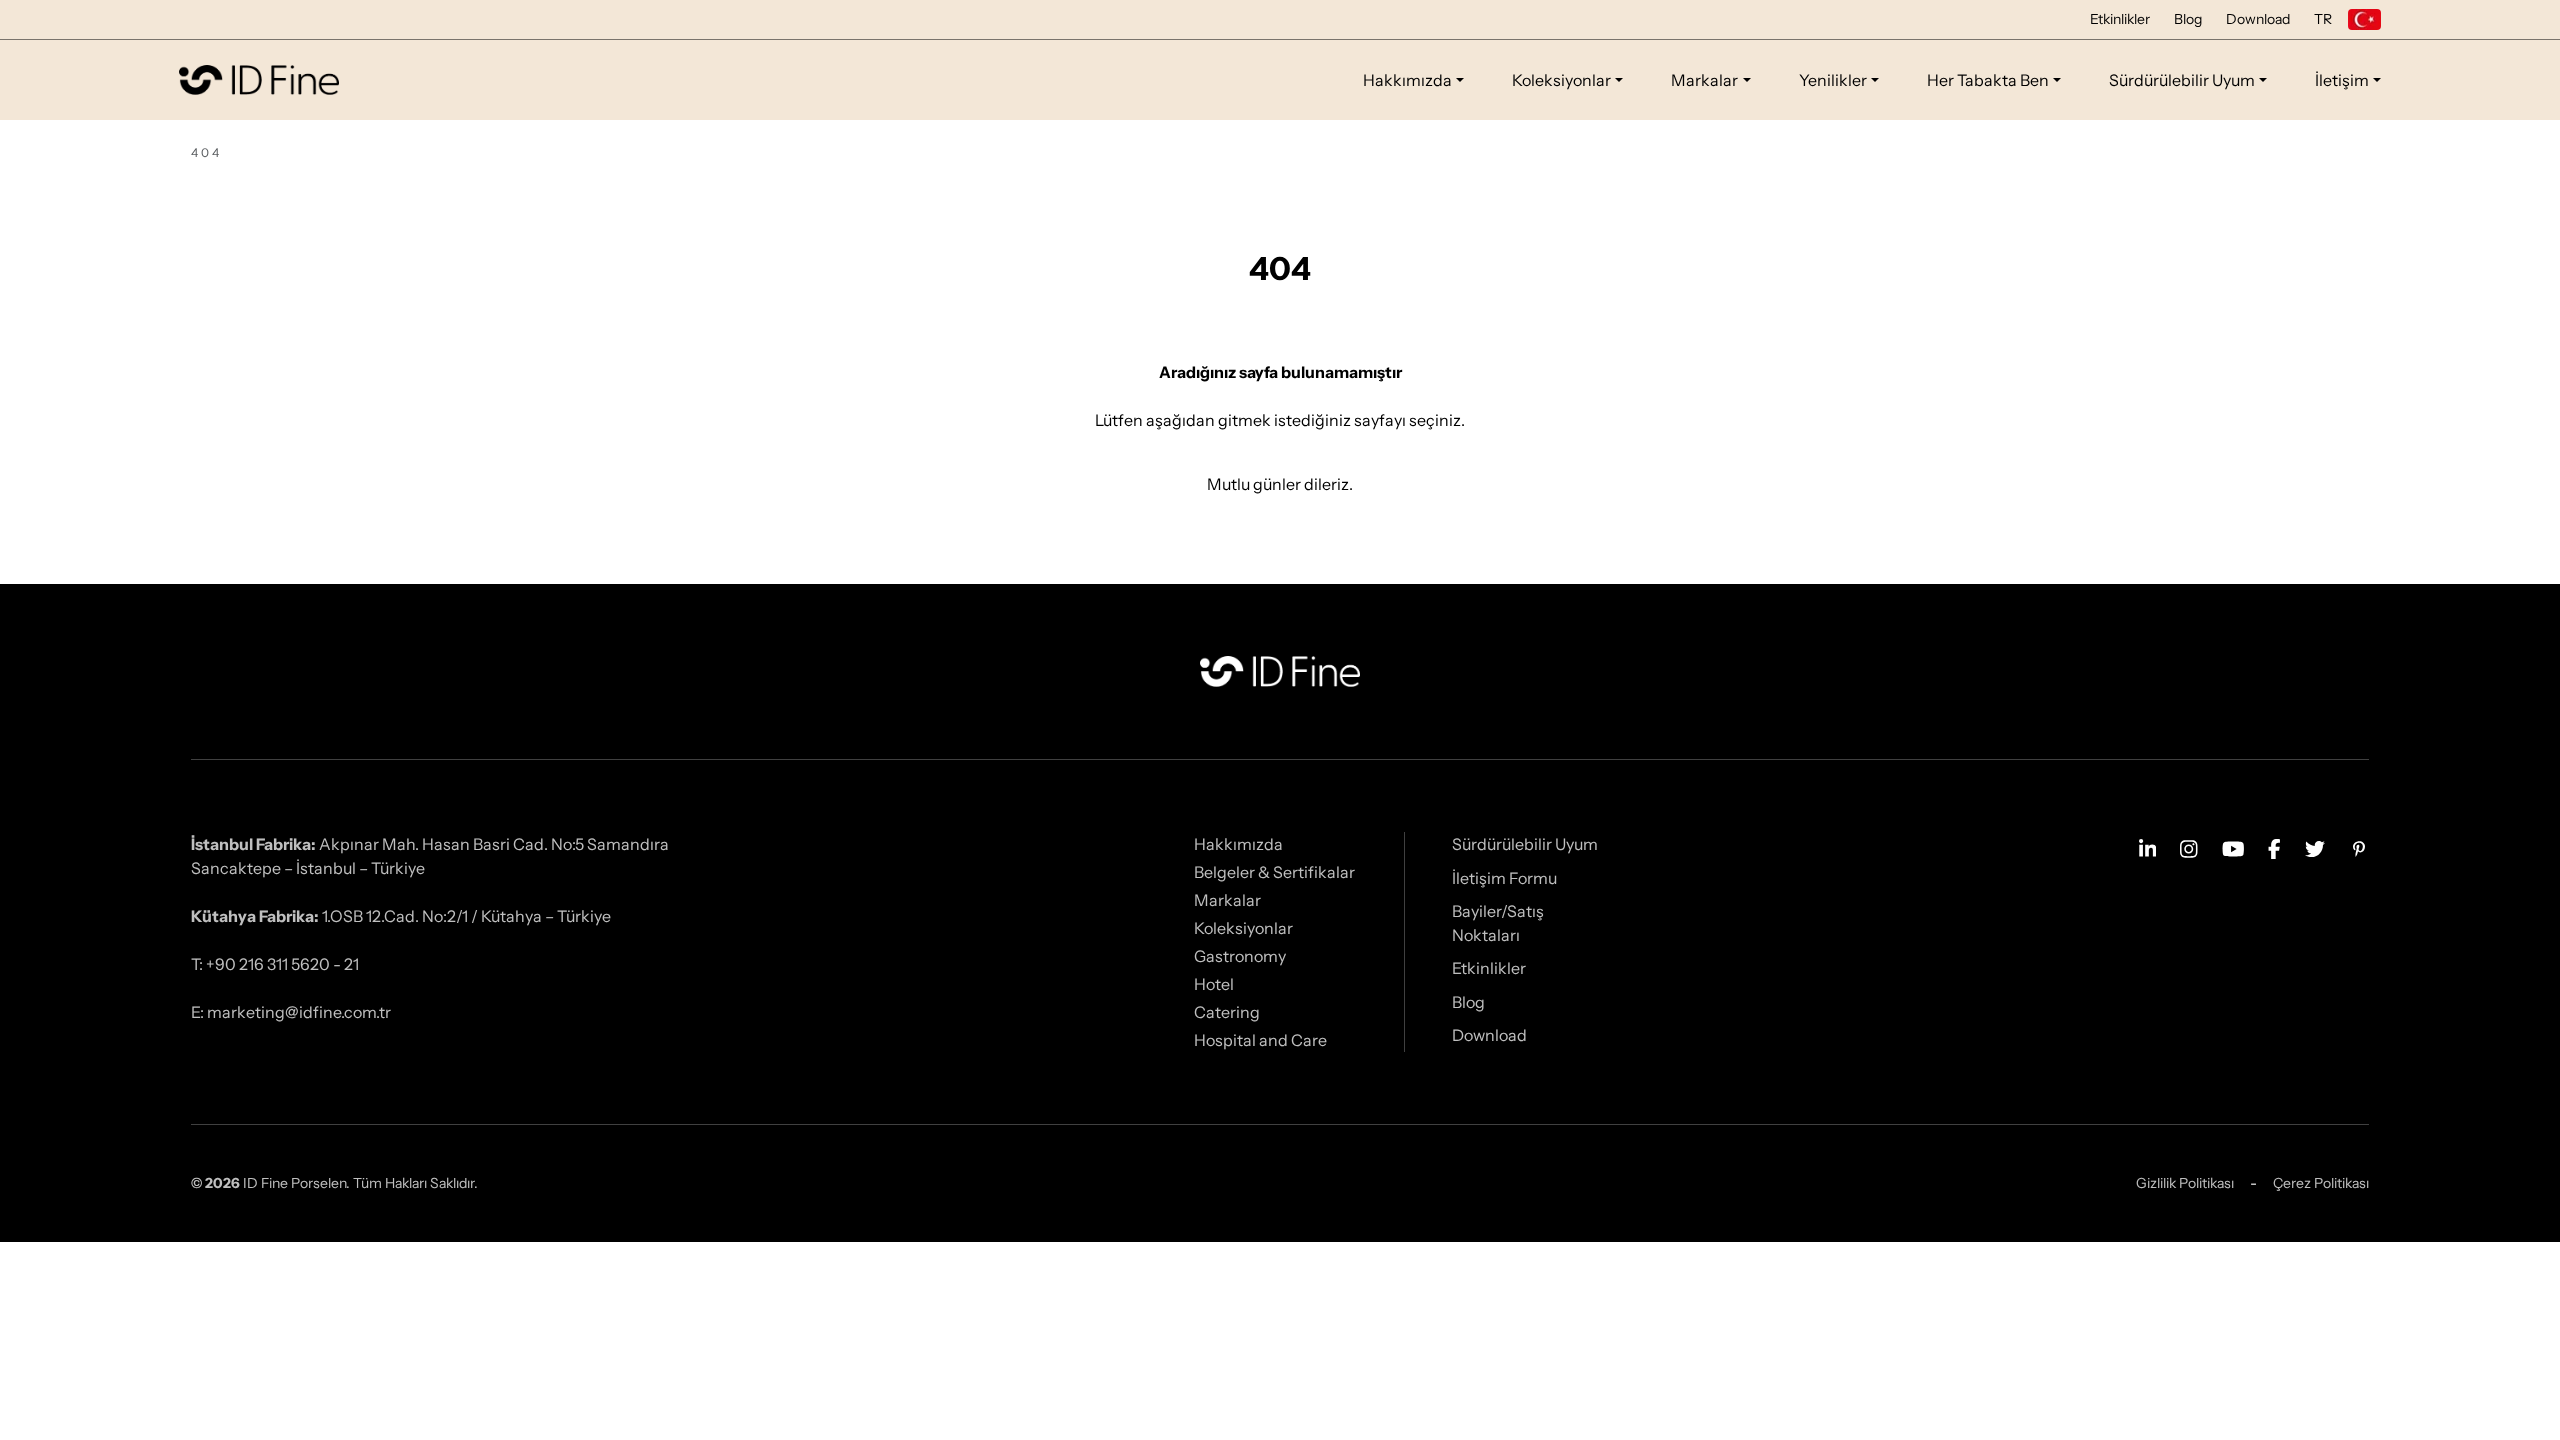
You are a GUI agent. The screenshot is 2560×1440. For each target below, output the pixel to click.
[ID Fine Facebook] (2274, 847)
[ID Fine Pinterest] (2359, 847)
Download (2258, 19)
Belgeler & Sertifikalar (1274, 872)
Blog (2188, 19)
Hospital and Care (1260, 1040)
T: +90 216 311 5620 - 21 (275, 964)
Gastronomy (1240, 956)
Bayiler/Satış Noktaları (1498, 923)
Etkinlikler (2120, 19)
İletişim (2342, 80)
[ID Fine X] (2315, 847)
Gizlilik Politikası (2185, 1183)
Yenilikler (1833, 80)
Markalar (1704, 80)
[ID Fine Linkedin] (2148, 847)
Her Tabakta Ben (1988, 80)
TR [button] (2323, 19)
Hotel (1214, 984)
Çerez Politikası (2321, 1183)
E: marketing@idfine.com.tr (291, 1012)
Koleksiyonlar (1561, 80)
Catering (1227, 1012)
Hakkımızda (1407, 80)
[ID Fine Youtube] (2233, 847)
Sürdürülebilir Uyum (2182, 80)
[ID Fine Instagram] (2189, 847)
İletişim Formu (1504, 878)
